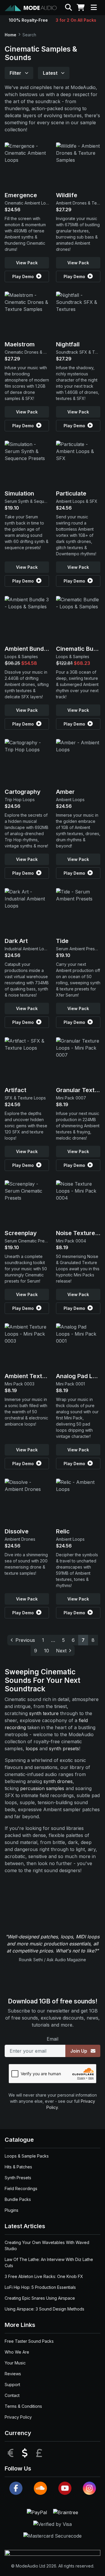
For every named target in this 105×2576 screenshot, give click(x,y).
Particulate (71, 493)
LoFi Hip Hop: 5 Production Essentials (40, 2287)
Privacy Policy (18, 2417)
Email (52, 2039)
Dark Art (16, 941)
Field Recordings (21, 2188)
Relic (63, 1531)
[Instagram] (89, 2488)
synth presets (64, 1748)
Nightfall (68, 344)
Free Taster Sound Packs (29, 2341)
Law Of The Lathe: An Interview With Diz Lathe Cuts (49, 2262)
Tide (62, 941)
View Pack (27, 263)
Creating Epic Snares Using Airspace (40, 2298)
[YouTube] (65, 2488)
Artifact (15, 1090)
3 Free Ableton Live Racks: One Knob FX (44, 2276)
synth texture (44, 1713)
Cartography (23, 792)
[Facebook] (16, 2488)
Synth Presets (18, 2178)
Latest (51, 73)
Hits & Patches (18, 2167)
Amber (65, 792)
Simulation (19, 493)
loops (32, 1748)
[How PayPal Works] (38, 2512)
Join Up (79, 2051)
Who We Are (17, 2352)
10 (47, 1651)
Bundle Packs (18, 2199)
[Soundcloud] (40, 2488)
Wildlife (67, 195)
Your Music (15, 2363)
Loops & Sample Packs (27, 2156)
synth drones (58, 1781)
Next (61, 1651)
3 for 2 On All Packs (76, 20)
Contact (12, 2395)
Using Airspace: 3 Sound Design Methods (44, 2309)
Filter (16, 73)
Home (10, 35)
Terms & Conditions (23, 2406)
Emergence (21, 195)
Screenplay (21, 1233)
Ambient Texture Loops (37, 1376)
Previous (25, 1640)
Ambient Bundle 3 (29, 649)
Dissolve (17, 1531)
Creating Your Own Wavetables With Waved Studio (47, 2245)
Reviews (13, 2374)
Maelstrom (20, 344)
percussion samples (42, 1788)
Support (12, 2385)
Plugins (12, 2210)
